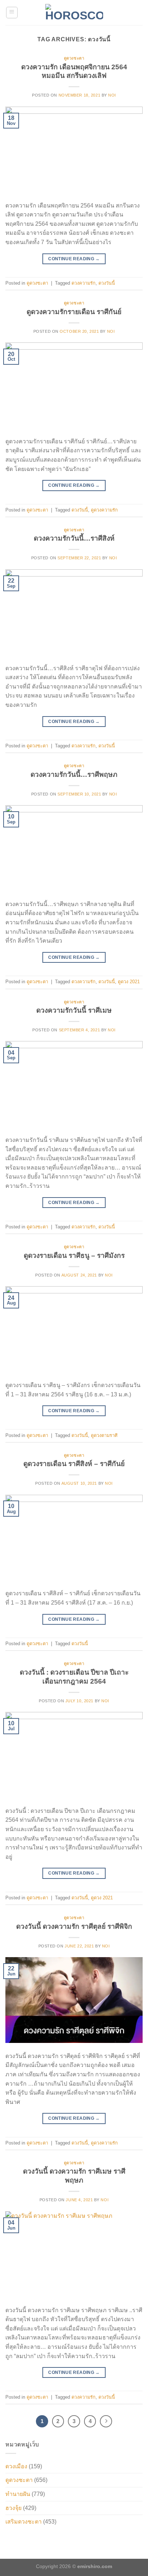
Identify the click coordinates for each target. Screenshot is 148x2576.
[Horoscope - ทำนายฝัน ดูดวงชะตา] (74, 13)
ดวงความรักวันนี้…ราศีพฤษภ (74, 774)
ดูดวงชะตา (74, 58)
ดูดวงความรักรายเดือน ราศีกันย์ (74, 312)
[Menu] (12, 13)
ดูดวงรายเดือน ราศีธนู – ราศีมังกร (74, 1256)
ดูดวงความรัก (104, 510)
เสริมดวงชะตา (24, 2522)
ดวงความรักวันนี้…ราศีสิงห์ (74, 538)
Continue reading (74, 259)
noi (112, 95)
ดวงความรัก (84, 283)
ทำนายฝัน (18, 2494)
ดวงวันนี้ (107, 283)
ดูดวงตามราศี (104, 1435)
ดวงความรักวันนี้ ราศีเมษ (74, 1010)
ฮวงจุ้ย (13, 2508)
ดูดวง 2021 (129, 982)
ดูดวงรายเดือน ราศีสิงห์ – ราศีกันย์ (74, 1464)
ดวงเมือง (16, 2466)
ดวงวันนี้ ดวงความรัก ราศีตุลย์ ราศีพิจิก (74, 1926)
